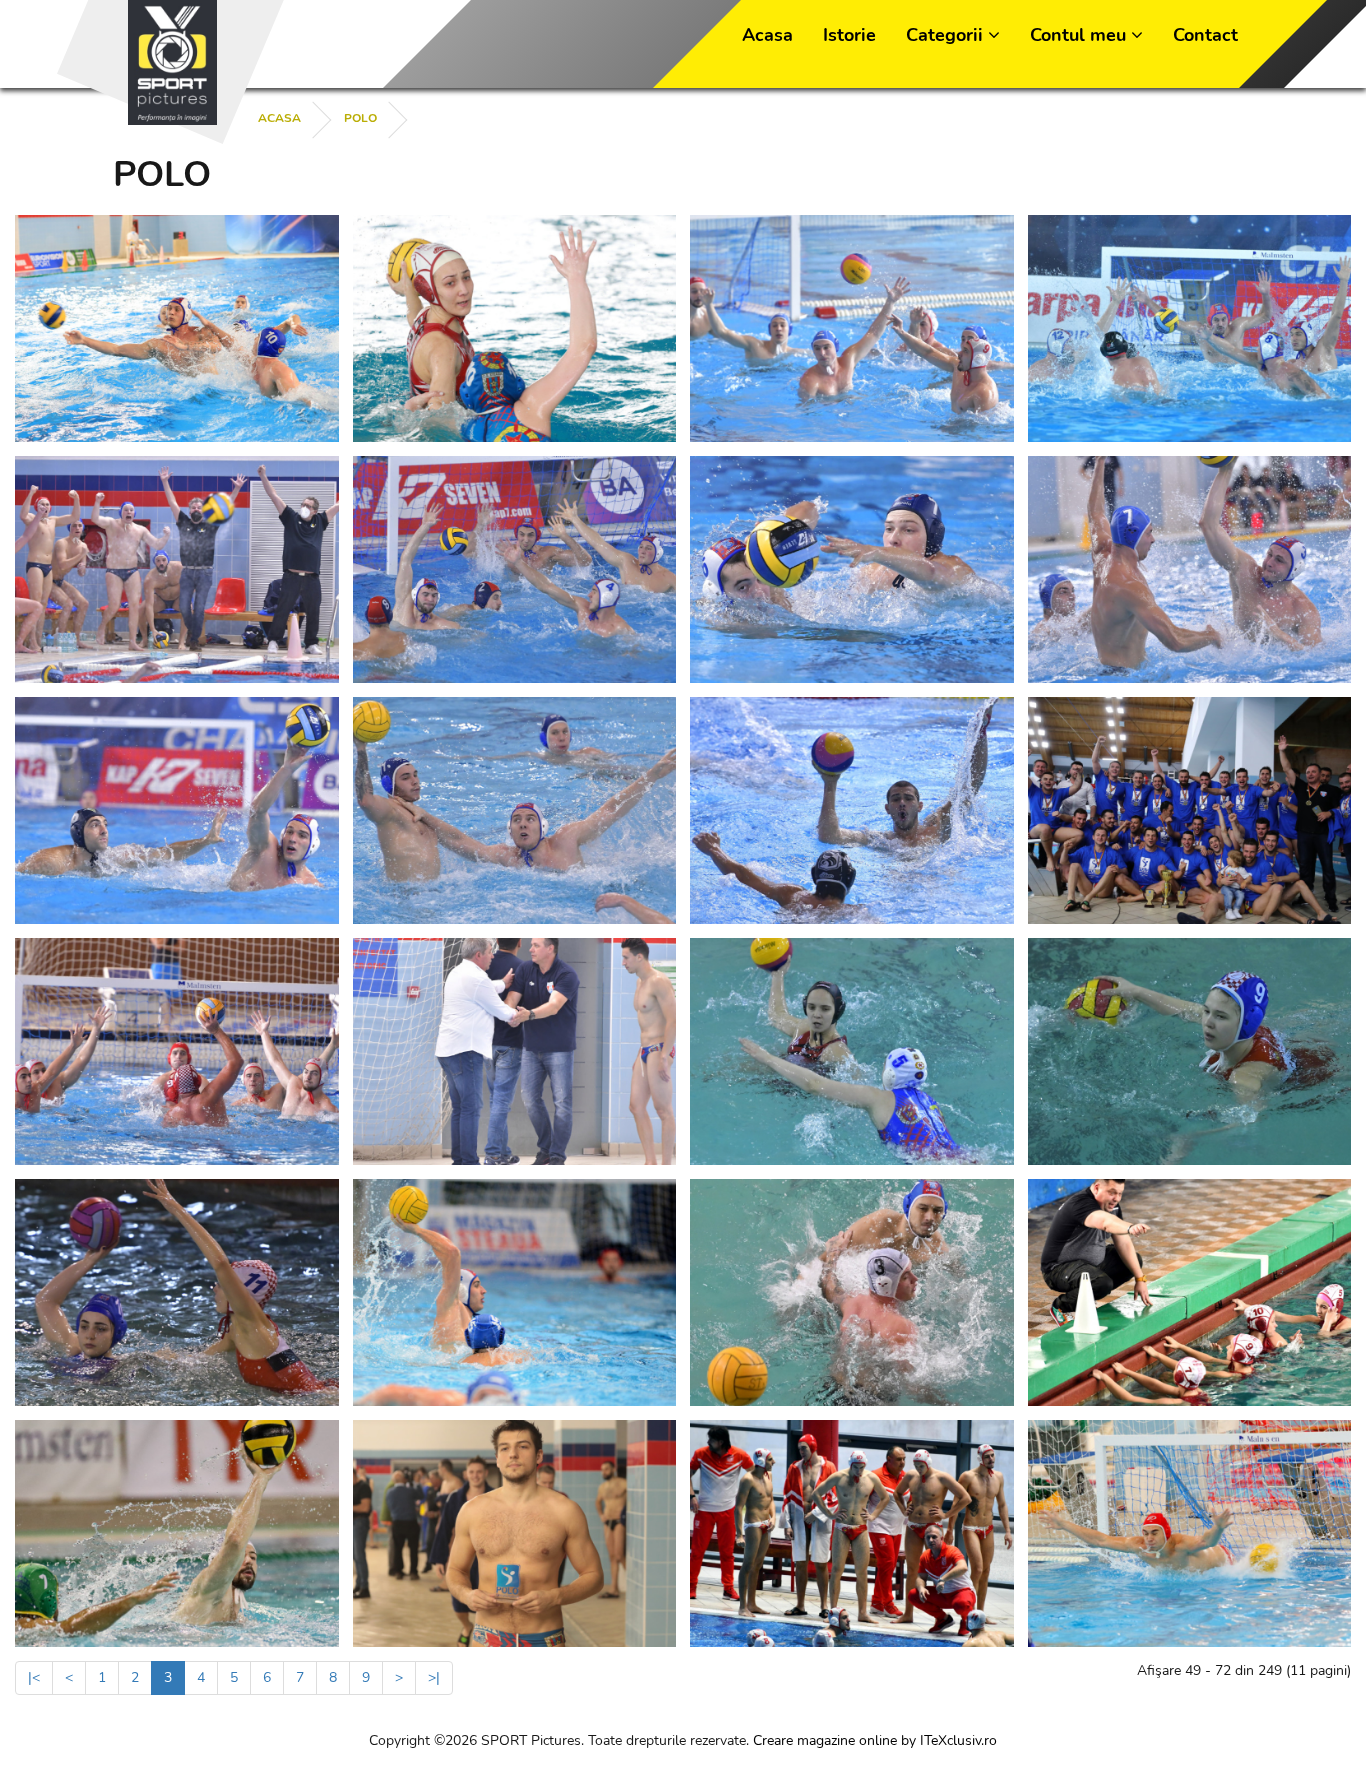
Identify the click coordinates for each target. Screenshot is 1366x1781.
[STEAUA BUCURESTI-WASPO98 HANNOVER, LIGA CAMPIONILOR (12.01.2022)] (177, 569)
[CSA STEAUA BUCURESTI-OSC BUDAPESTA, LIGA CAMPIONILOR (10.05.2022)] (177, 328)
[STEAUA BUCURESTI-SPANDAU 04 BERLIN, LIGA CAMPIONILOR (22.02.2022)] (1190, 328)
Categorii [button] (947, 35)
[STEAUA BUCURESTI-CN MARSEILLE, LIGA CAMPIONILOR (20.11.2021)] (177, 810)
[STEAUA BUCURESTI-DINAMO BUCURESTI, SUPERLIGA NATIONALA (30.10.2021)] (515, 810)
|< (34, 1677)
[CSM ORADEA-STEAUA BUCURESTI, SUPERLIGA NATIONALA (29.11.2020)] (852, 1292)
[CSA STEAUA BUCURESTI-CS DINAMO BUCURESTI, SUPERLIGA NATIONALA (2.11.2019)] (1190, 1533)
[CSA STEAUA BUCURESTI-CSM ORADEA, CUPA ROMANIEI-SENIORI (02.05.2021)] (1190, 810)
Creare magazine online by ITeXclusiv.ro (875, 1740)
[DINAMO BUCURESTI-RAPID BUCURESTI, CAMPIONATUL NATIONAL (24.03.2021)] (1190, 1051)
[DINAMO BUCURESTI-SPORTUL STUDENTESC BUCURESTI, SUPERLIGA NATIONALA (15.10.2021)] (852, 810)
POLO (360, 118)
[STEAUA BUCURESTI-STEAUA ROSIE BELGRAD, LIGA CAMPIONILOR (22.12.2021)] (515, 569)
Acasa (767, 35)
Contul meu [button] (1080, 35)
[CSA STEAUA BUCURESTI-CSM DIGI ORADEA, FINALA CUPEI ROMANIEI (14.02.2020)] (515, 1533)
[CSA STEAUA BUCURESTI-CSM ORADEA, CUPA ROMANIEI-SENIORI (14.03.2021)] (515, 1292)
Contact (1205, 35)
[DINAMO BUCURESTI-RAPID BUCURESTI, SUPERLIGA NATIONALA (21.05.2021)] (177, 1051)
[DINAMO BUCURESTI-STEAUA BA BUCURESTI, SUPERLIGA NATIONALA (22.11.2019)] (852, 1533)
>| (434, 1677)
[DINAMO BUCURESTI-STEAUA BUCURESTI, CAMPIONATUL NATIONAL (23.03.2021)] (177, 1292)
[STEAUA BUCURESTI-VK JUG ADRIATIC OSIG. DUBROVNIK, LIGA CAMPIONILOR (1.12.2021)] (852, 569)
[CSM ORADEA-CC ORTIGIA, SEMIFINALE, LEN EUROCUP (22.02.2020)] (177, 1533)
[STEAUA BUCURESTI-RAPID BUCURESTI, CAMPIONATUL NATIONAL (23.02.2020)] (1190, 1292)
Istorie (849, 35)
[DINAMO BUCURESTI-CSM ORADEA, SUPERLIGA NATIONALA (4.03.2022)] (852, 328)
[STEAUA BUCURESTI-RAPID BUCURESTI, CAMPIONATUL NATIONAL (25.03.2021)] (852, 1051)
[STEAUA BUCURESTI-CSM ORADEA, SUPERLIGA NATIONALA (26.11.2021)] (1190, 569)
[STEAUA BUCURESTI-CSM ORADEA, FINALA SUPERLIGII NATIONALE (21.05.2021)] (515, 1051)
